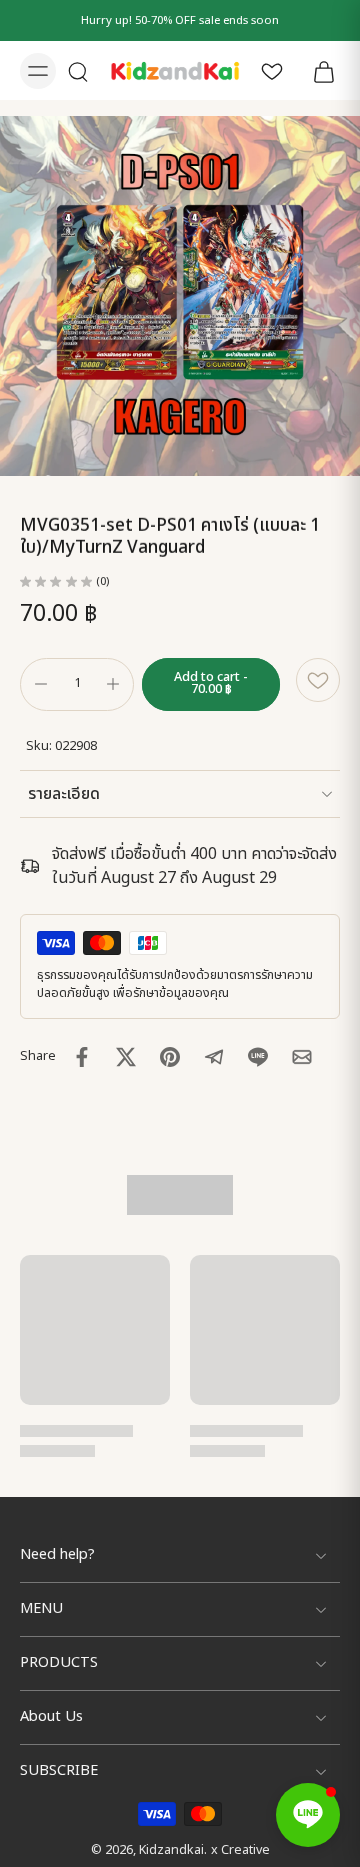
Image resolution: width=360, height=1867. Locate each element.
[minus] (41, 684)
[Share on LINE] (258, 1057)
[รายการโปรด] (272, 70)
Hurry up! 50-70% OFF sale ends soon (180, 20)
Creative (245, 1850)
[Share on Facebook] (82, 1057)
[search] (78, 71)
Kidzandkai (171, 1850)
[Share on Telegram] (214, 1057)
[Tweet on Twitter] (126, 1057)
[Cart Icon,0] (318, 70)
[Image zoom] (180, 296)
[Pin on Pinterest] (170, 1057)
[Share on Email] (302, 1057)
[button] (211, 684)
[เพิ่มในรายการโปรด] (318, 680)
